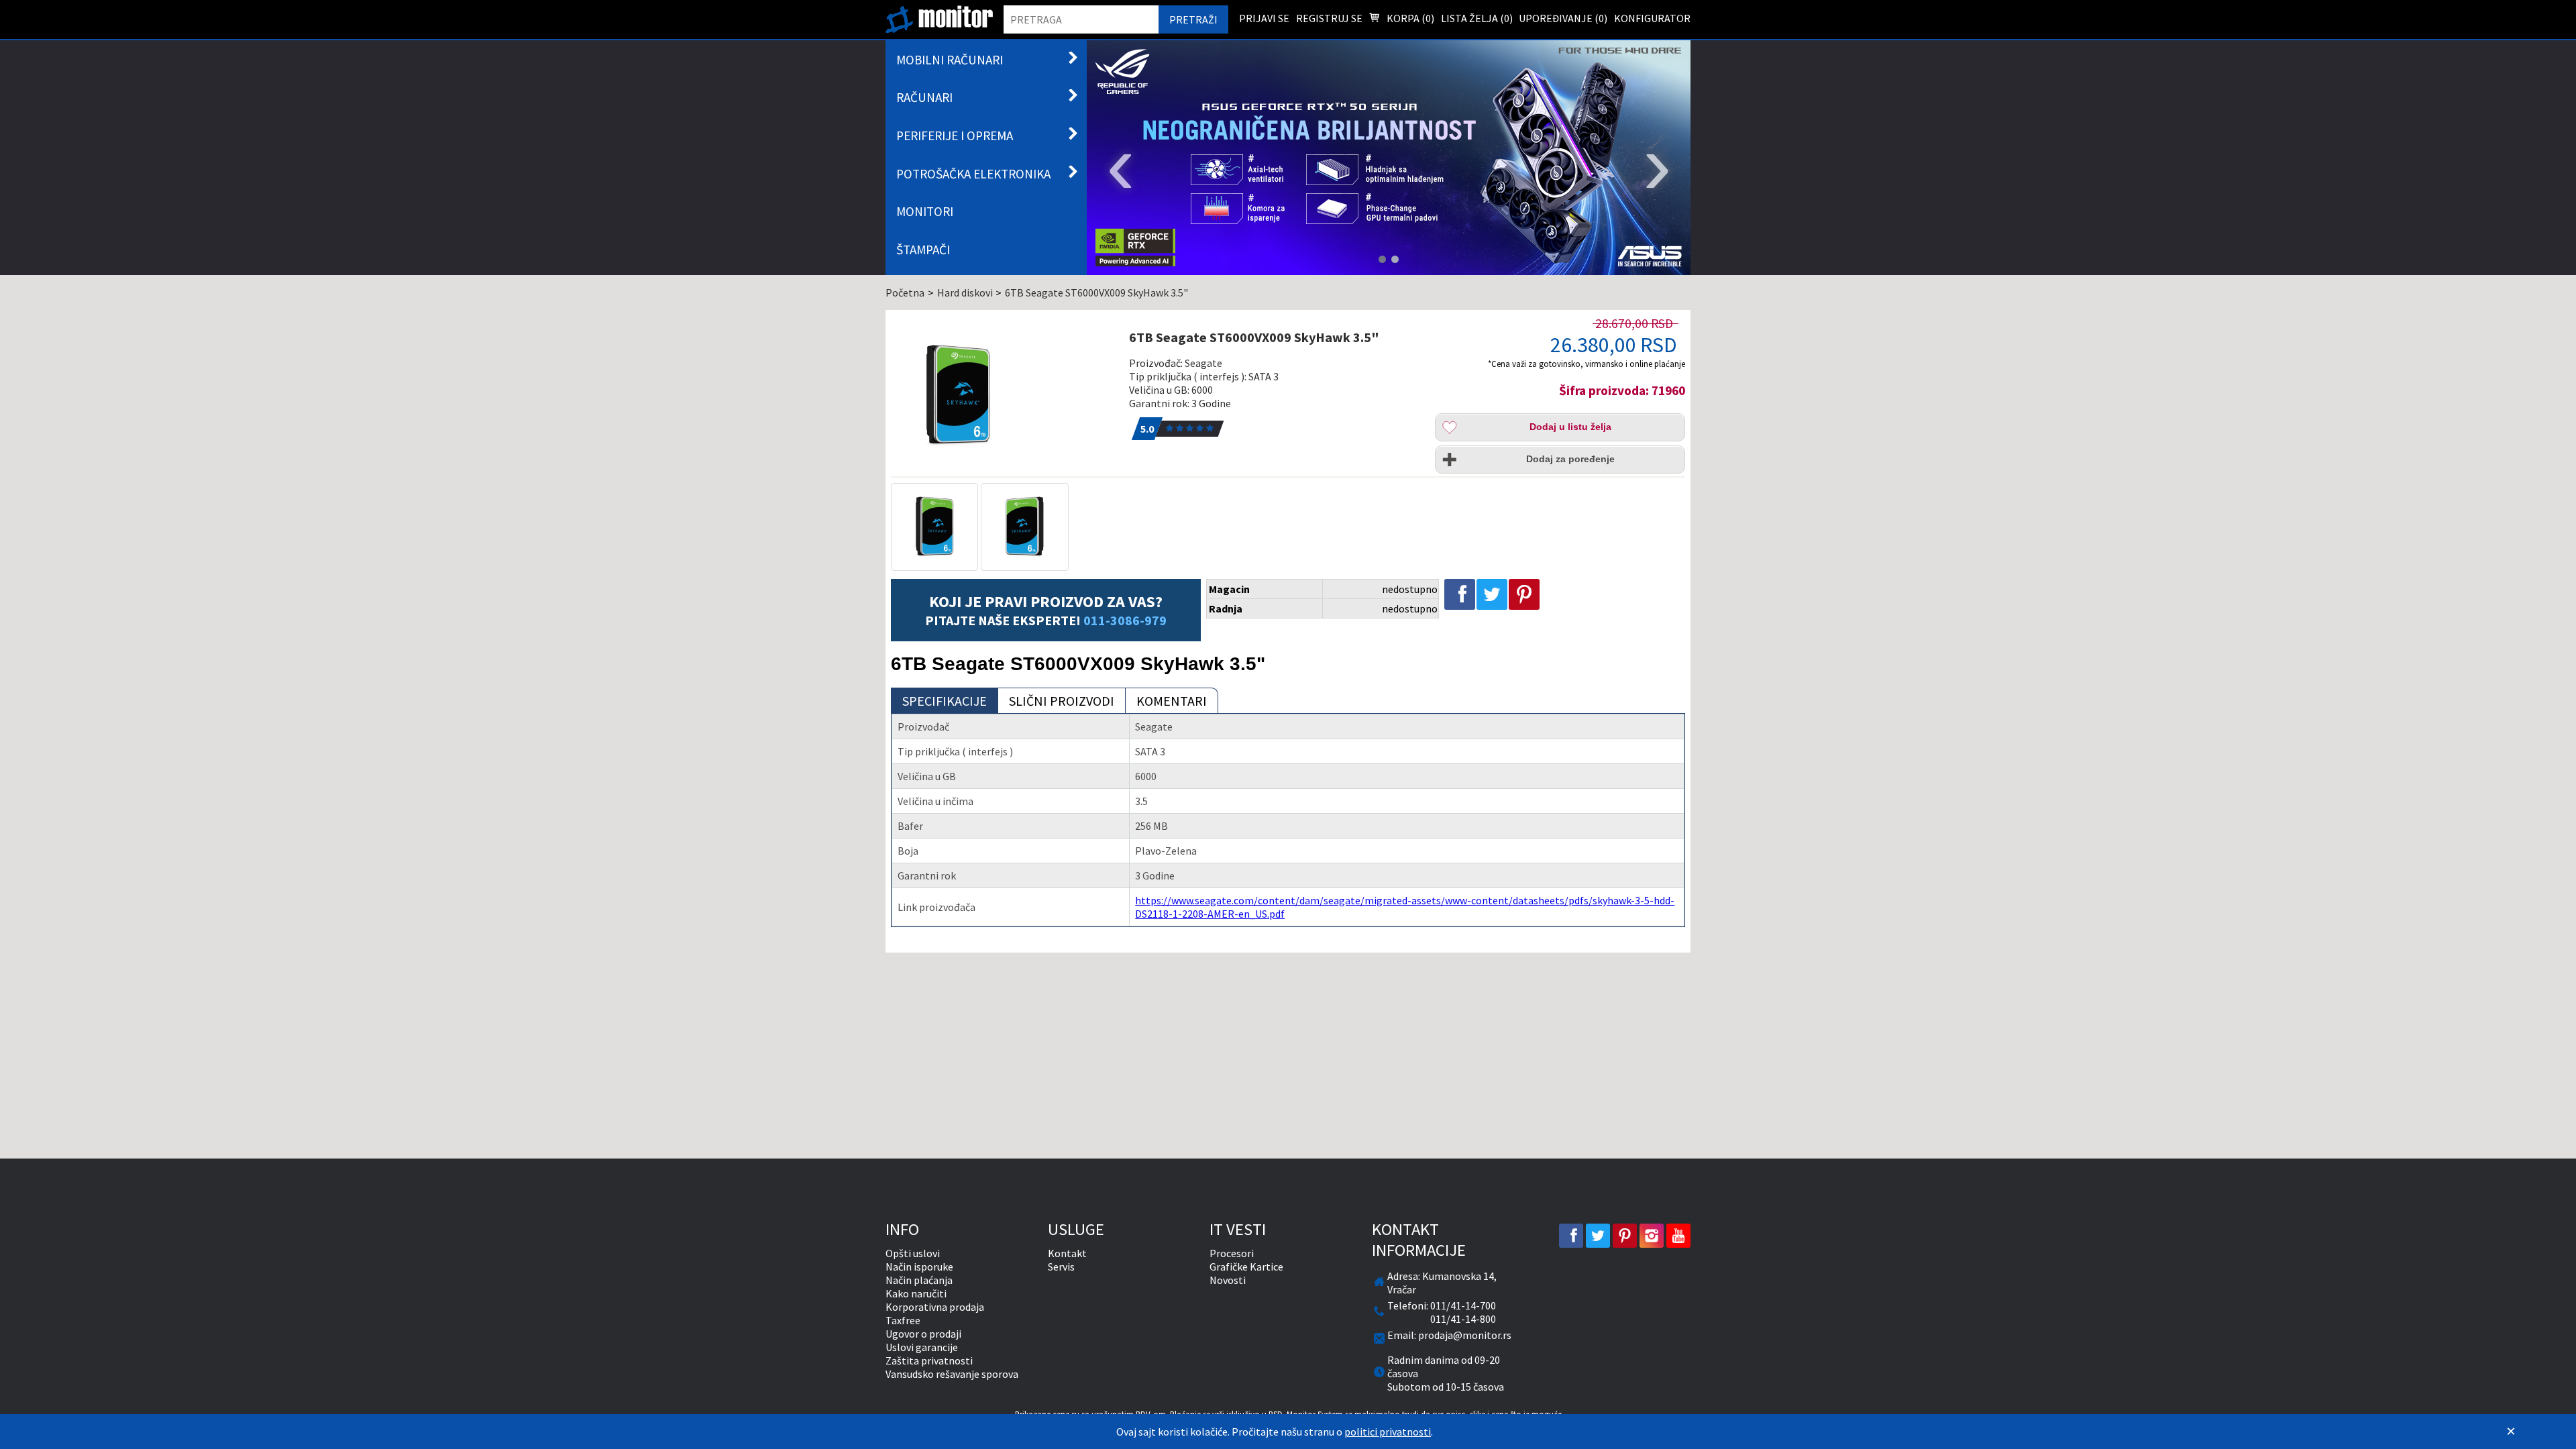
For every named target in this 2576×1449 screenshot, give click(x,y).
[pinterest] (1625, 1236)
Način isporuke (919, 1267)
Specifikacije (945, 701)
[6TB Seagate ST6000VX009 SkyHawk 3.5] (1002, 396)
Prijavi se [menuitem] (1264, 18)
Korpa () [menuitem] (1409, 18)
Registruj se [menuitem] (1329, 18)
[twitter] (1598, 1236)
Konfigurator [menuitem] (1652, 18)
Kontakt (1067, 1253)
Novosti (1228, 1280)
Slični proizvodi (1062, 701)
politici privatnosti (1388, 1432)
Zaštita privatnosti (929, 1360)
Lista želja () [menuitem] (1477, 18)
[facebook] (1571, 1236)
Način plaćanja (919, 1280)
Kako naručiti (916, 1293)
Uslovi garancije (922, 1347)
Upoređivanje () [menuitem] (1563, 18)
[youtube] (1678, 1236)
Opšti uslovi (913, 1253)
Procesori (1232, 1253)
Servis (1061, 1267)
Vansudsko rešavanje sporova (952, 1374)
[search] (1081, 19)
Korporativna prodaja (935, 1307)
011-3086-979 (1125, 620)
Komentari (1172, 701)
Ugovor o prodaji (923, 1334)
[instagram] (1652, 1236)
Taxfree (903, 1320)
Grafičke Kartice (1246, 1267)
